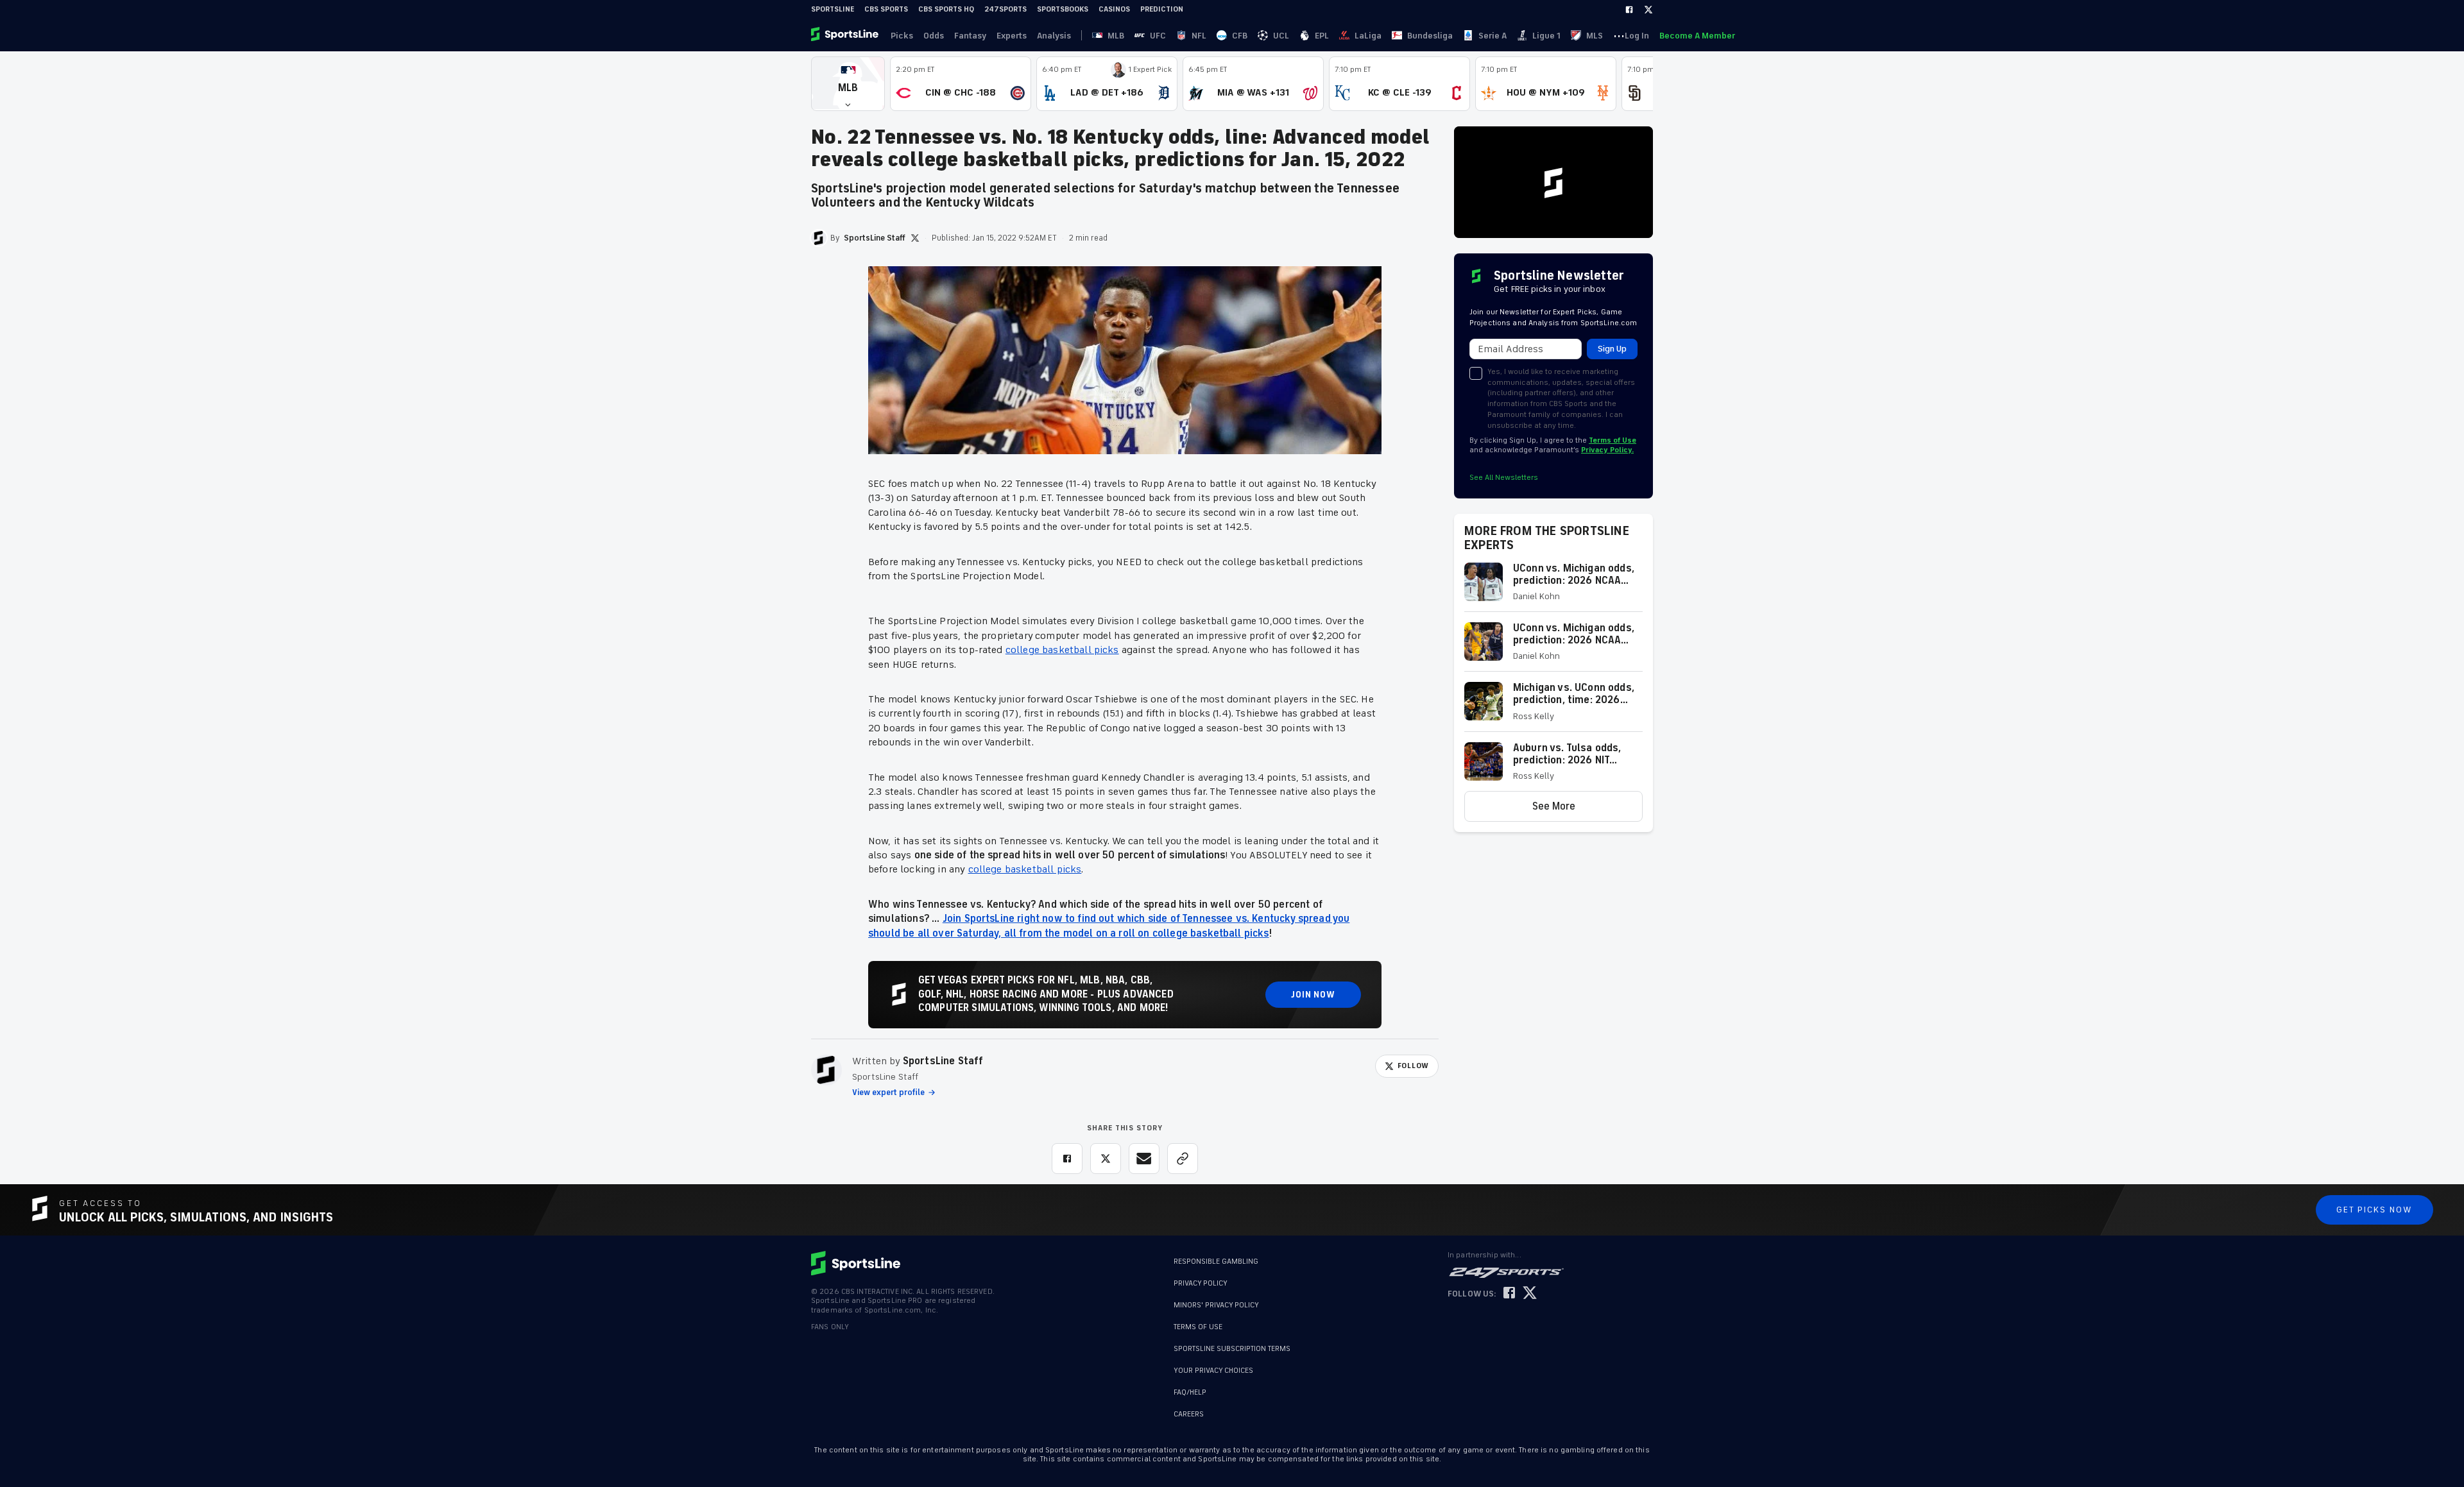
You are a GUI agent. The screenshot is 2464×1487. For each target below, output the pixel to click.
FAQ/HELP (1190, 1386)
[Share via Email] (1144, 1159)
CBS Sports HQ (946, 9)
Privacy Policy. (1607, 450)
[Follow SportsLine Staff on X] (915, 238)
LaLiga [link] (1368, 36)
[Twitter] (1648, 10)
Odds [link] (934, 36)
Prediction (1162, 9)
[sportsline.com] (846, 35)
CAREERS (1189, 1408)
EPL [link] (1322, 36)
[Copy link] (1183, 1159)
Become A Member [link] (1697, 36)
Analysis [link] (1054, 36)
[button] (848, 84)
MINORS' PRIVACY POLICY (1216, 1305)
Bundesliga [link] (1430, 36)
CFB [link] (1240, 36)
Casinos (1114, 9)
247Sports (1005, 9)
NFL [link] (1199, 36)
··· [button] (1619, 35)
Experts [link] (1012, 36)
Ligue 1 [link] (1546, 36)
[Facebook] (1629, 10)
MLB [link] (1116, 36)
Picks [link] (902, 36)
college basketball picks (1062, 650)
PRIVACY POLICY (1201, 1283)
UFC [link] (1158, 36)
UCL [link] (1281, 36)
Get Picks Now (2374, 1210)
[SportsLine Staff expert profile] (826, 1070)
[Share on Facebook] (1067, 1159)
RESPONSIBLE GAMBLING (1216, 1262)
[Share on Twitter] (1106, 1159)
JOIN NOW (1313, 995)
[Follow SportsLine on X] (1530, 1294)
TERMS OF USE (1198, 1327)
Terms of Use (1613, 440)
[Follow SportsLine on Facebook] (1509, 1294)
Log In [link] (1637, 36)
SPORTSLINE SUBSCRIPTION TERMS (1232, 1349)
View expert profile (888, 1092)
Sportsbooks (1063, 9)
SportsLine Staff (943, 1061)
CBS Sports (886, 9)
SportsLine (833, 9)
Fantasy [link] (970, 36)
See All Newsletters (1504, 478)
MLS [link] (1595, 36)
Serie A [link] (1493, 36)
